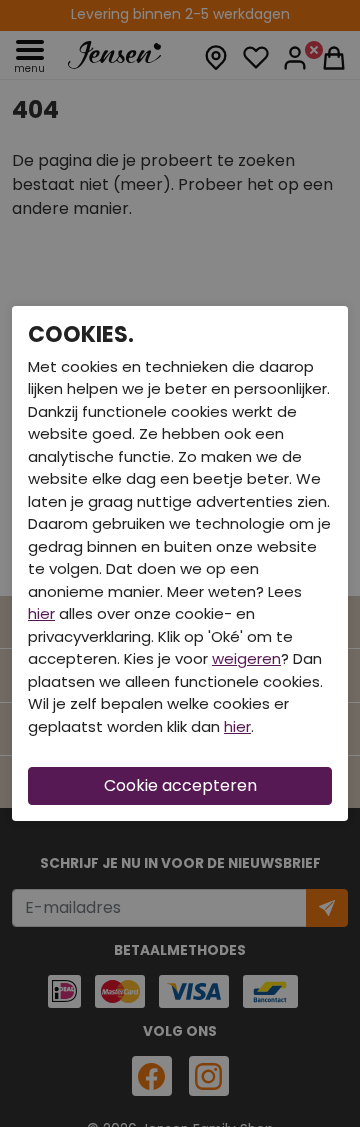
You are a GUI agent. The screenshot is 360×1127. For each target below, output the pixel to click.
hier (41, 613)
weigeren (246, 658)
